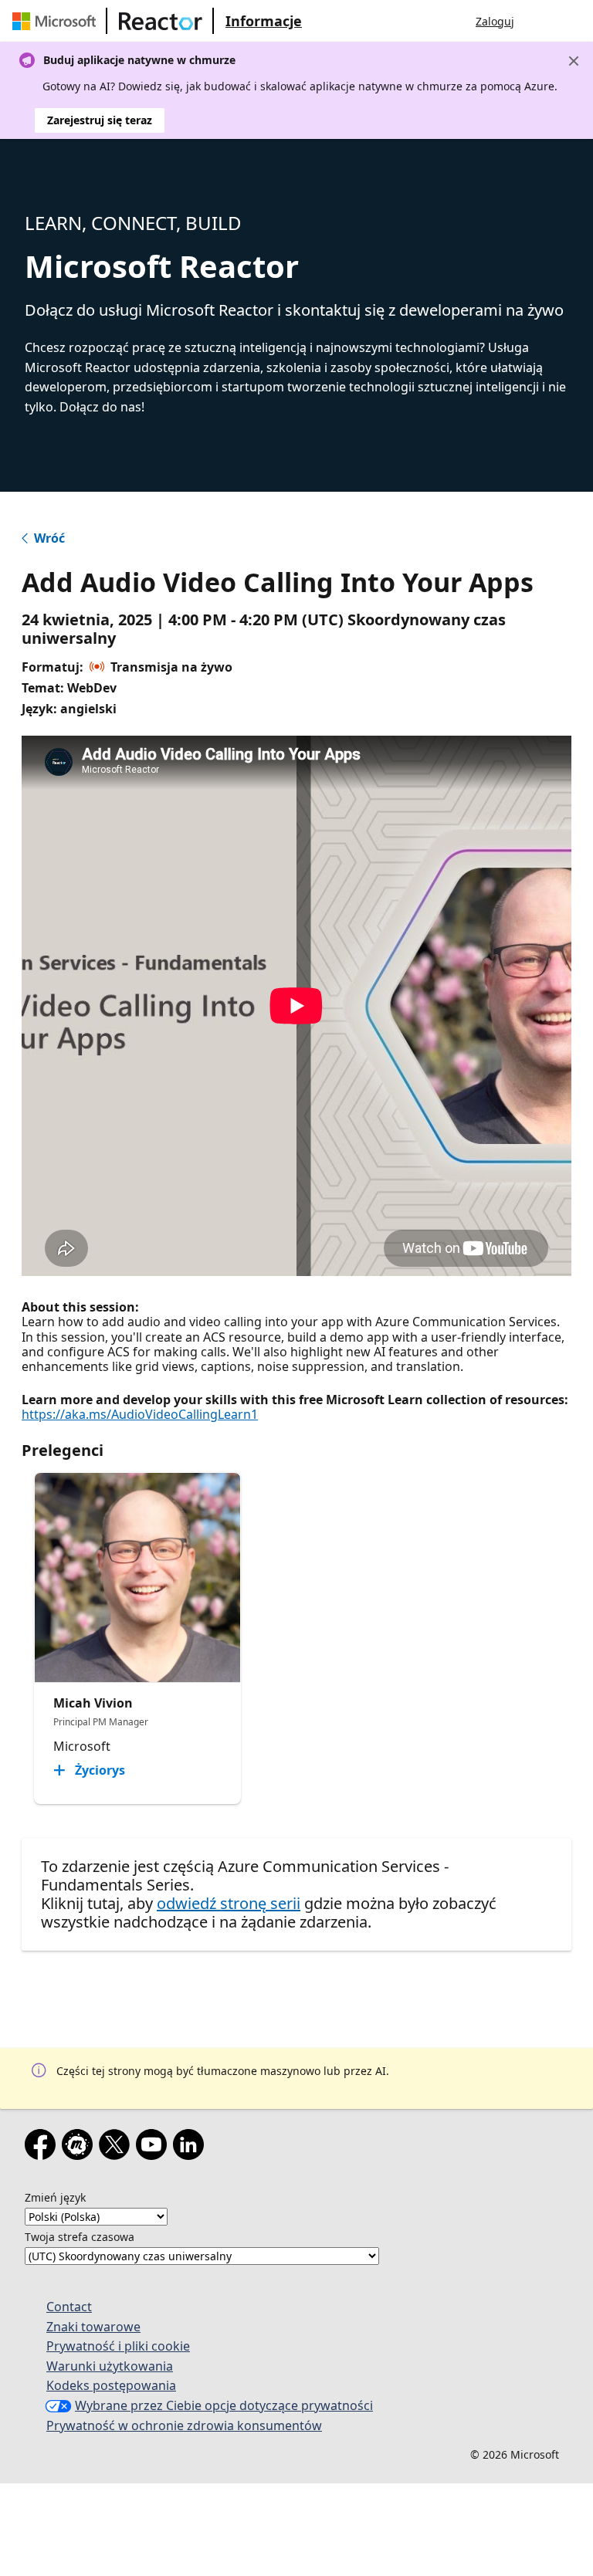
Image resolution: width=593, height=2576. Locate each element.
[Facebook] (43, 2148)
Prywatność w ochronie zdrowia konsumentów (184, 2425)
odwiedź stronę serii (229, 1903)
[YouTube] (154, 2148)
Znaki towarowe (93, 2327)
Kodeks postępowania (111, 2385)
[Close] (574, 61)
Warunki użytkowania (110, 2366)
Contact (69, 2307)
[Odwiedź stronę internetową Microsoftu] (57, 21)
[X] (117, 2148)
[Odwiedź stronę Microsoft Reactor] (161, 21)
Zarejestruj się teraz (100, 120)
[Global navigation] (541, 21)
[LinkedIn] (191, 2148)
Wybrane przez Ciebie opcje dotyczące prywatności (224, 2405)
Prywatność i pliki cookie (118, 2346)
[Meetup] (80, 2148)
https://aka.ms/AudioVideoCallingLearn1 (140, 1414)
